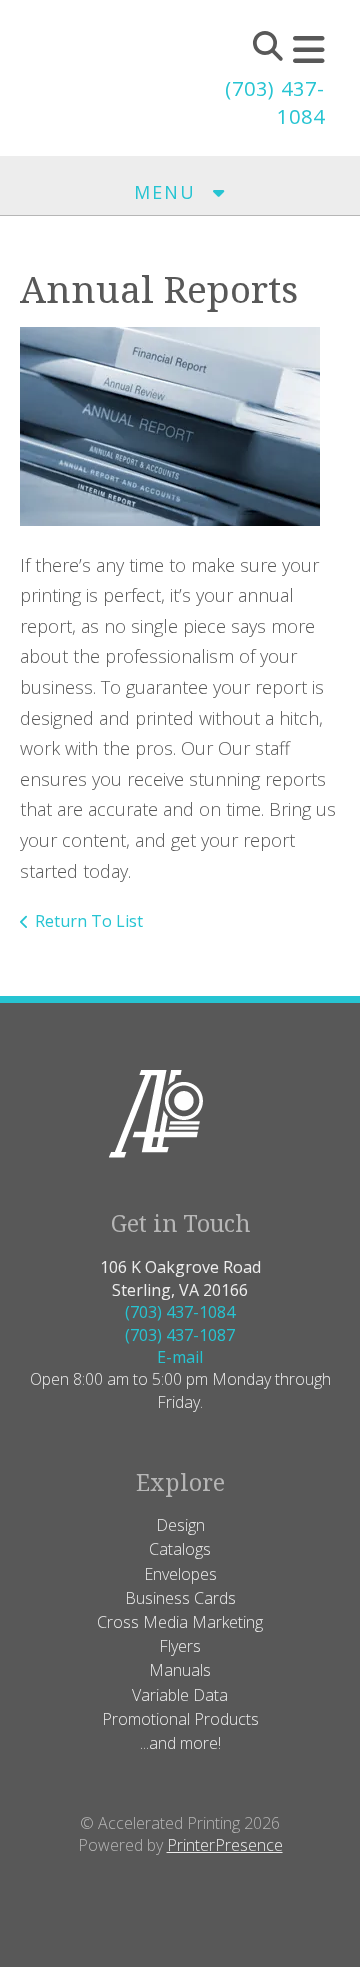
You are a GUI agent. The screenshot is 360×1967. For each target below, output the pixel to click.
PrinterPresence (225, 1845)
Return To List (89, 921)
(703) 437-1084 (180, 1312)
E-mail (180, 1357)
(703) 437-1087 (180, 1335)
